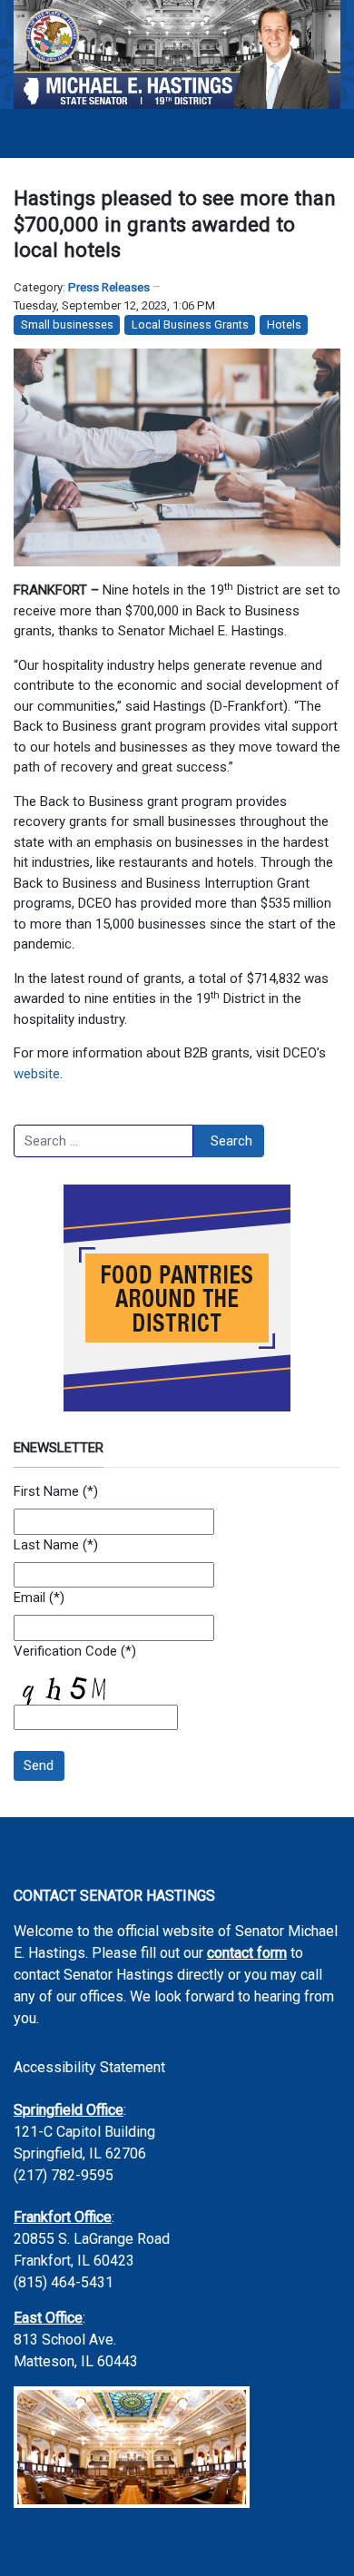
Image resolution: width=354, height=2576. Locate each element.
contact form (247, 1953)
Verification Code (65, 1651)
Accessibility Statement (89, 2067)
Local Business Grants (190, 324)
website (37, 1074)
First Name (46, 1491)
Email (29, 1598)
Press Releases (109, 287)
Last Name (46, 1545)
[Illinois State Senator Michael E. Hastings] (177, 54)
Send (39, 1765)
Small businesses (67, 324)
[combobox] (103, 1141)
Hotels (284, 324)
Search (231, 1141)
